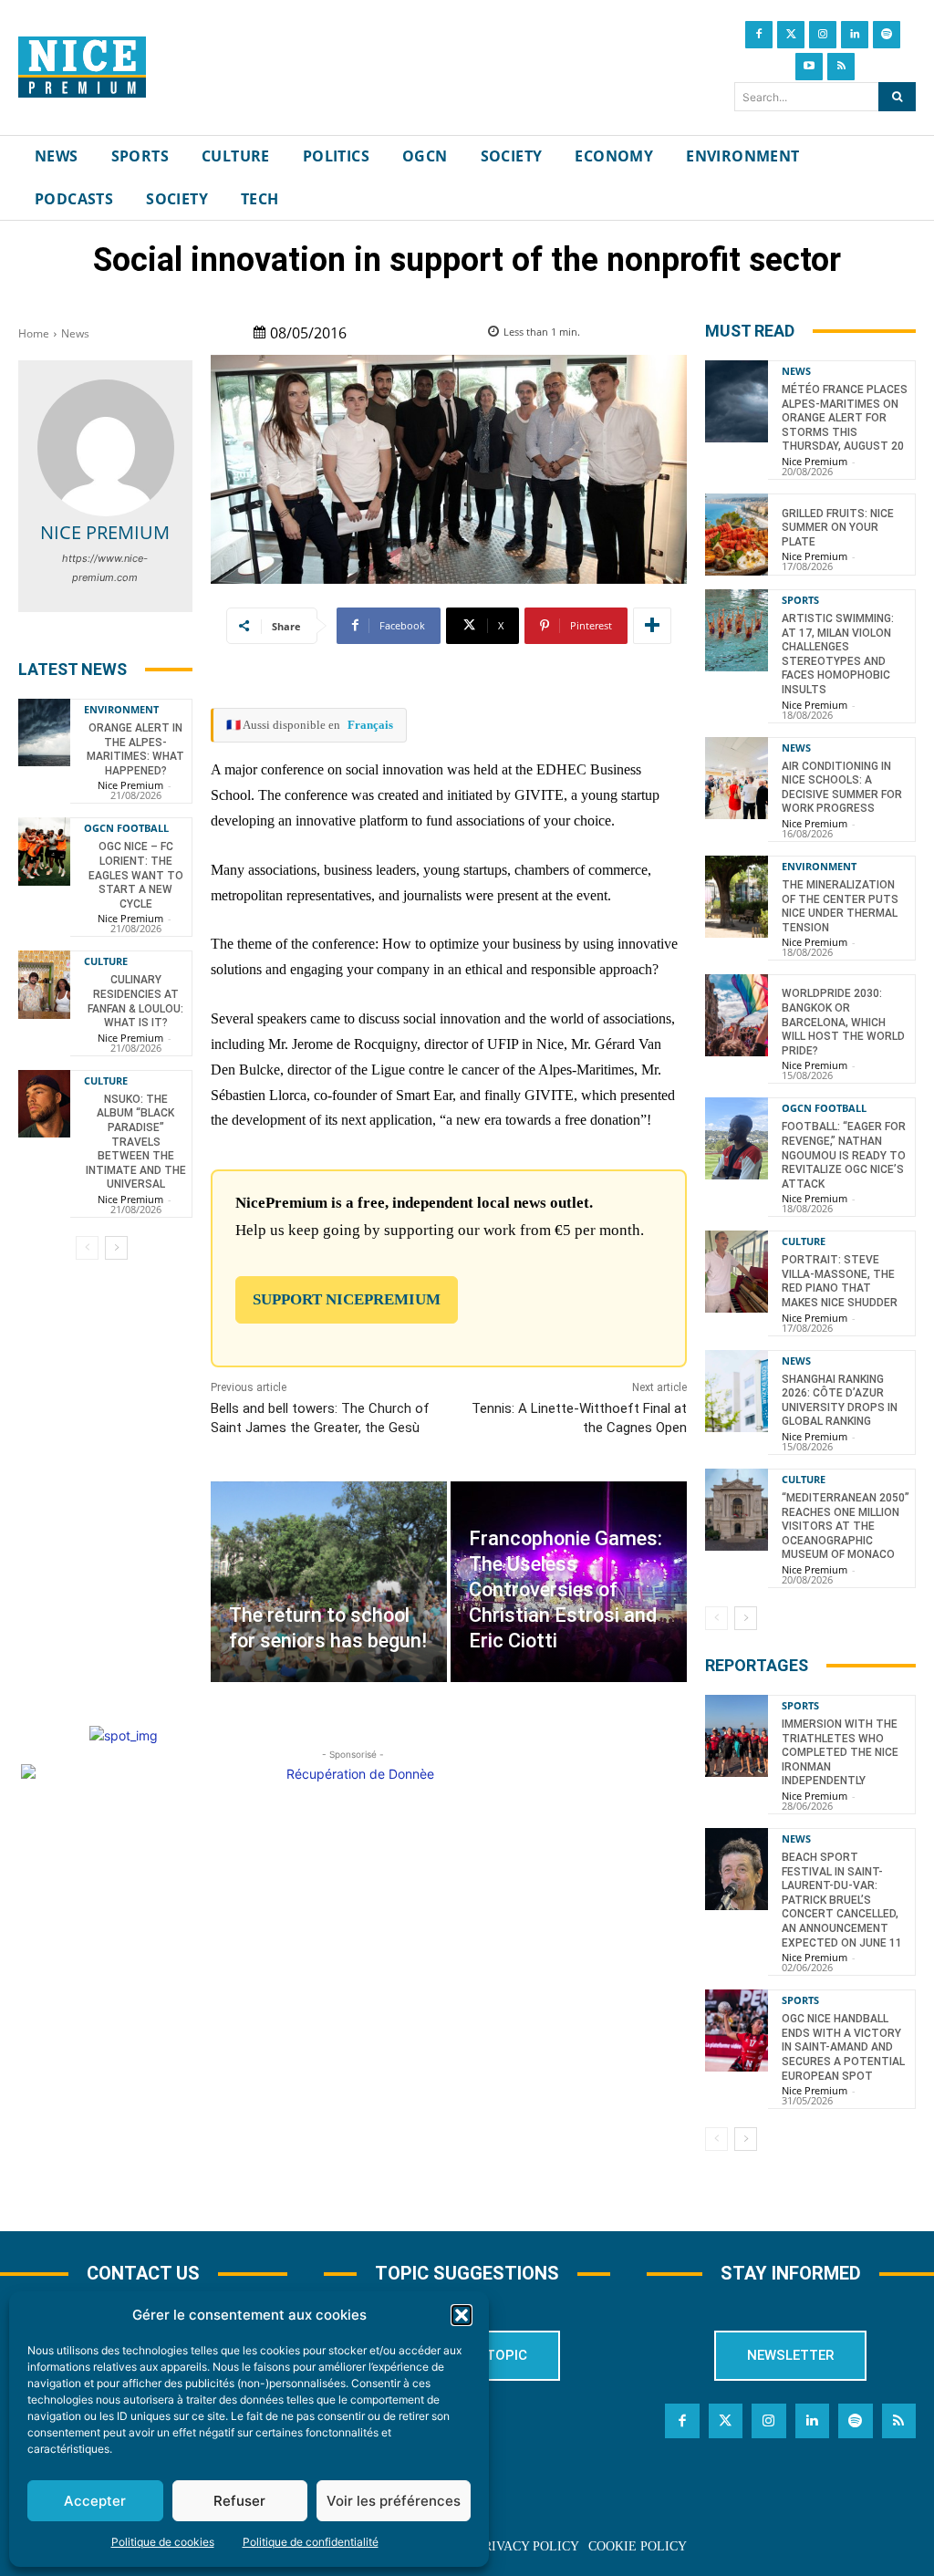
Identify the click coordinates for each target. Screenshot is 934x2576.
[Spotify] (887, 35)
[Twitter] (791, 35)
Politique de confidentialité (311, 2542)
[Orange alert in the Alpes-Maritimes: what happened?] (44, 732)
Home (34, 333)
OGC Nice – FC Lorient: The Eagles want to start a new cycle (136, 875)
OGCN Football (126, 828)
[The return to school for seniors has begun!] (329, 1582)
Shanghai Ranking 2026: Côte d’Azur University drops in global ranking (840, 1401)
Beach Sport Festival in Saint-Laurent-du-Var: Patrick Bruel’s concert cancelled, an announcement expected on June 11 (842, 1900)
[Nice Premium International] (82, 68)
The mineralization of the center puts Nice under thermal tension (840, 906)
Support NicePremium (347, 1299)
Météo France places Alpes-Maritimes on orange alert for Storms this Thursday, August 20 (845, 418)
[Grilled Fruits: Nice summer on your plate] (737, 535)
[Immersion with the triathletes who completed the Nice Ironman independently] (737, 1736)
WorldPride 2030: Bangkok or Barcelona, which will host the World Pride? (843, 1022)
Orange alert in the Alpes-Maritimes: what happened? (135, 749)
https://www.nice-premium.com (105, 568)
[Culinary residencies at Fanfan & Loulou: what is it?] (44, 984)
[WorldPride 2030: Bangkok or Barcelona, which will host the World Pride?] (737, 1015)
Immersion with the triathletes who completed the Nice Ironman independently (840, 1752)
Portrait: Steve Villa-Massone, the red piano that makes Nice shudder (840, 1281)
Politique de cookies (163, 2542)
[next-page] (116, 1248)
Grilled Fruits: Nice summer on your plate (838, 528)
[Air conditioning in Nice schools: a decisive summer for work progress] (737, 778)
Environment (121, 709)
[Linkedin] (855, 35)
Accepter (95, 2501)
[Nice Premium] (106, 448)
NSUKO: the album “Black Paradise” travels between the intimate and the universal (136, 1142)
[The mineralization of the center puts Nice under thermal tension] (737, 897)
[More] (652, 626)
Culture (106, 961)
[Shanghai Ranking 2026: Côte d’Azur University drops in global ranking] (737, 1391)
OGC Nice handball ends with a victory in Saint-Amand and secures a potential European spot (843, 2047)
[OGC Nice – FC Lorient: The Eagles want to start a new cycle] (44, 851)
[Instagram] (823, 35)
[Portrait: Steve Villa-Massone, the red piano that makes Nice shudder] (737, 1272)
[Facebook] (759, 35)
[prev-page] (87, 1248)
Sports (800, 600)
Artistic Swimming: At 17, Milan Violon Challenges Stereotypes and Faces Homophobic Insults (838, 654)
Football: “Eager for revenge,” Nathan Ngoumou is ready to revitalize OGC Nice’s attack (844, 1155)
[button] (462, 2315)
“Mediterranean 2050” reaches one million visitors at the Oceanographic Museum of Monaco (846, 1526)
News (75, 333)
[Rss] (841, 67)
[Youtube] (809, 67)
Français (370, 725)
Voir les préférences (394, 2501)
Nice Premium (105, 532)
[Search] (897, 97)
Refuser (239, 2501)
